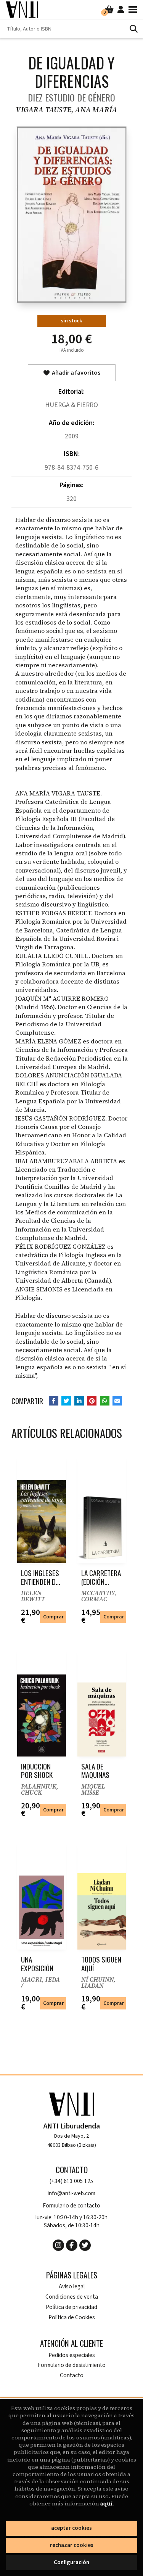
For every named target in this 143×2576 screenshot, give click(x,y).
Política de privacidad (71, 2307)
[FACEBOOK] (72, 2245)
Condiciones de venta (72, 2297)
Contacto (72, 2376)
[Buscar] (133, 29)
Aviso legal (72, 2287)
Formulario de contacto (71, 2206)
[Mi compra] (109, 10)
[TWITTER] (85, 2245)
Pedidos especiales (72, 2355)
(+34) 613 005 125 (71, 2181)
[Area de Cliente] (121, 10)
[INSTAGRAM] (58, 2245)
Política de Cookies (72, 2318)
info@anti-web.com (71, 2194)
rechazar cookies (72, 2545)
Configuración (71, 2562)
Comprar (53, 1617)
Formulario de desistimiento (72, 2365)
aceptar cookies (71, 2528)
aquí (106, 2504)
